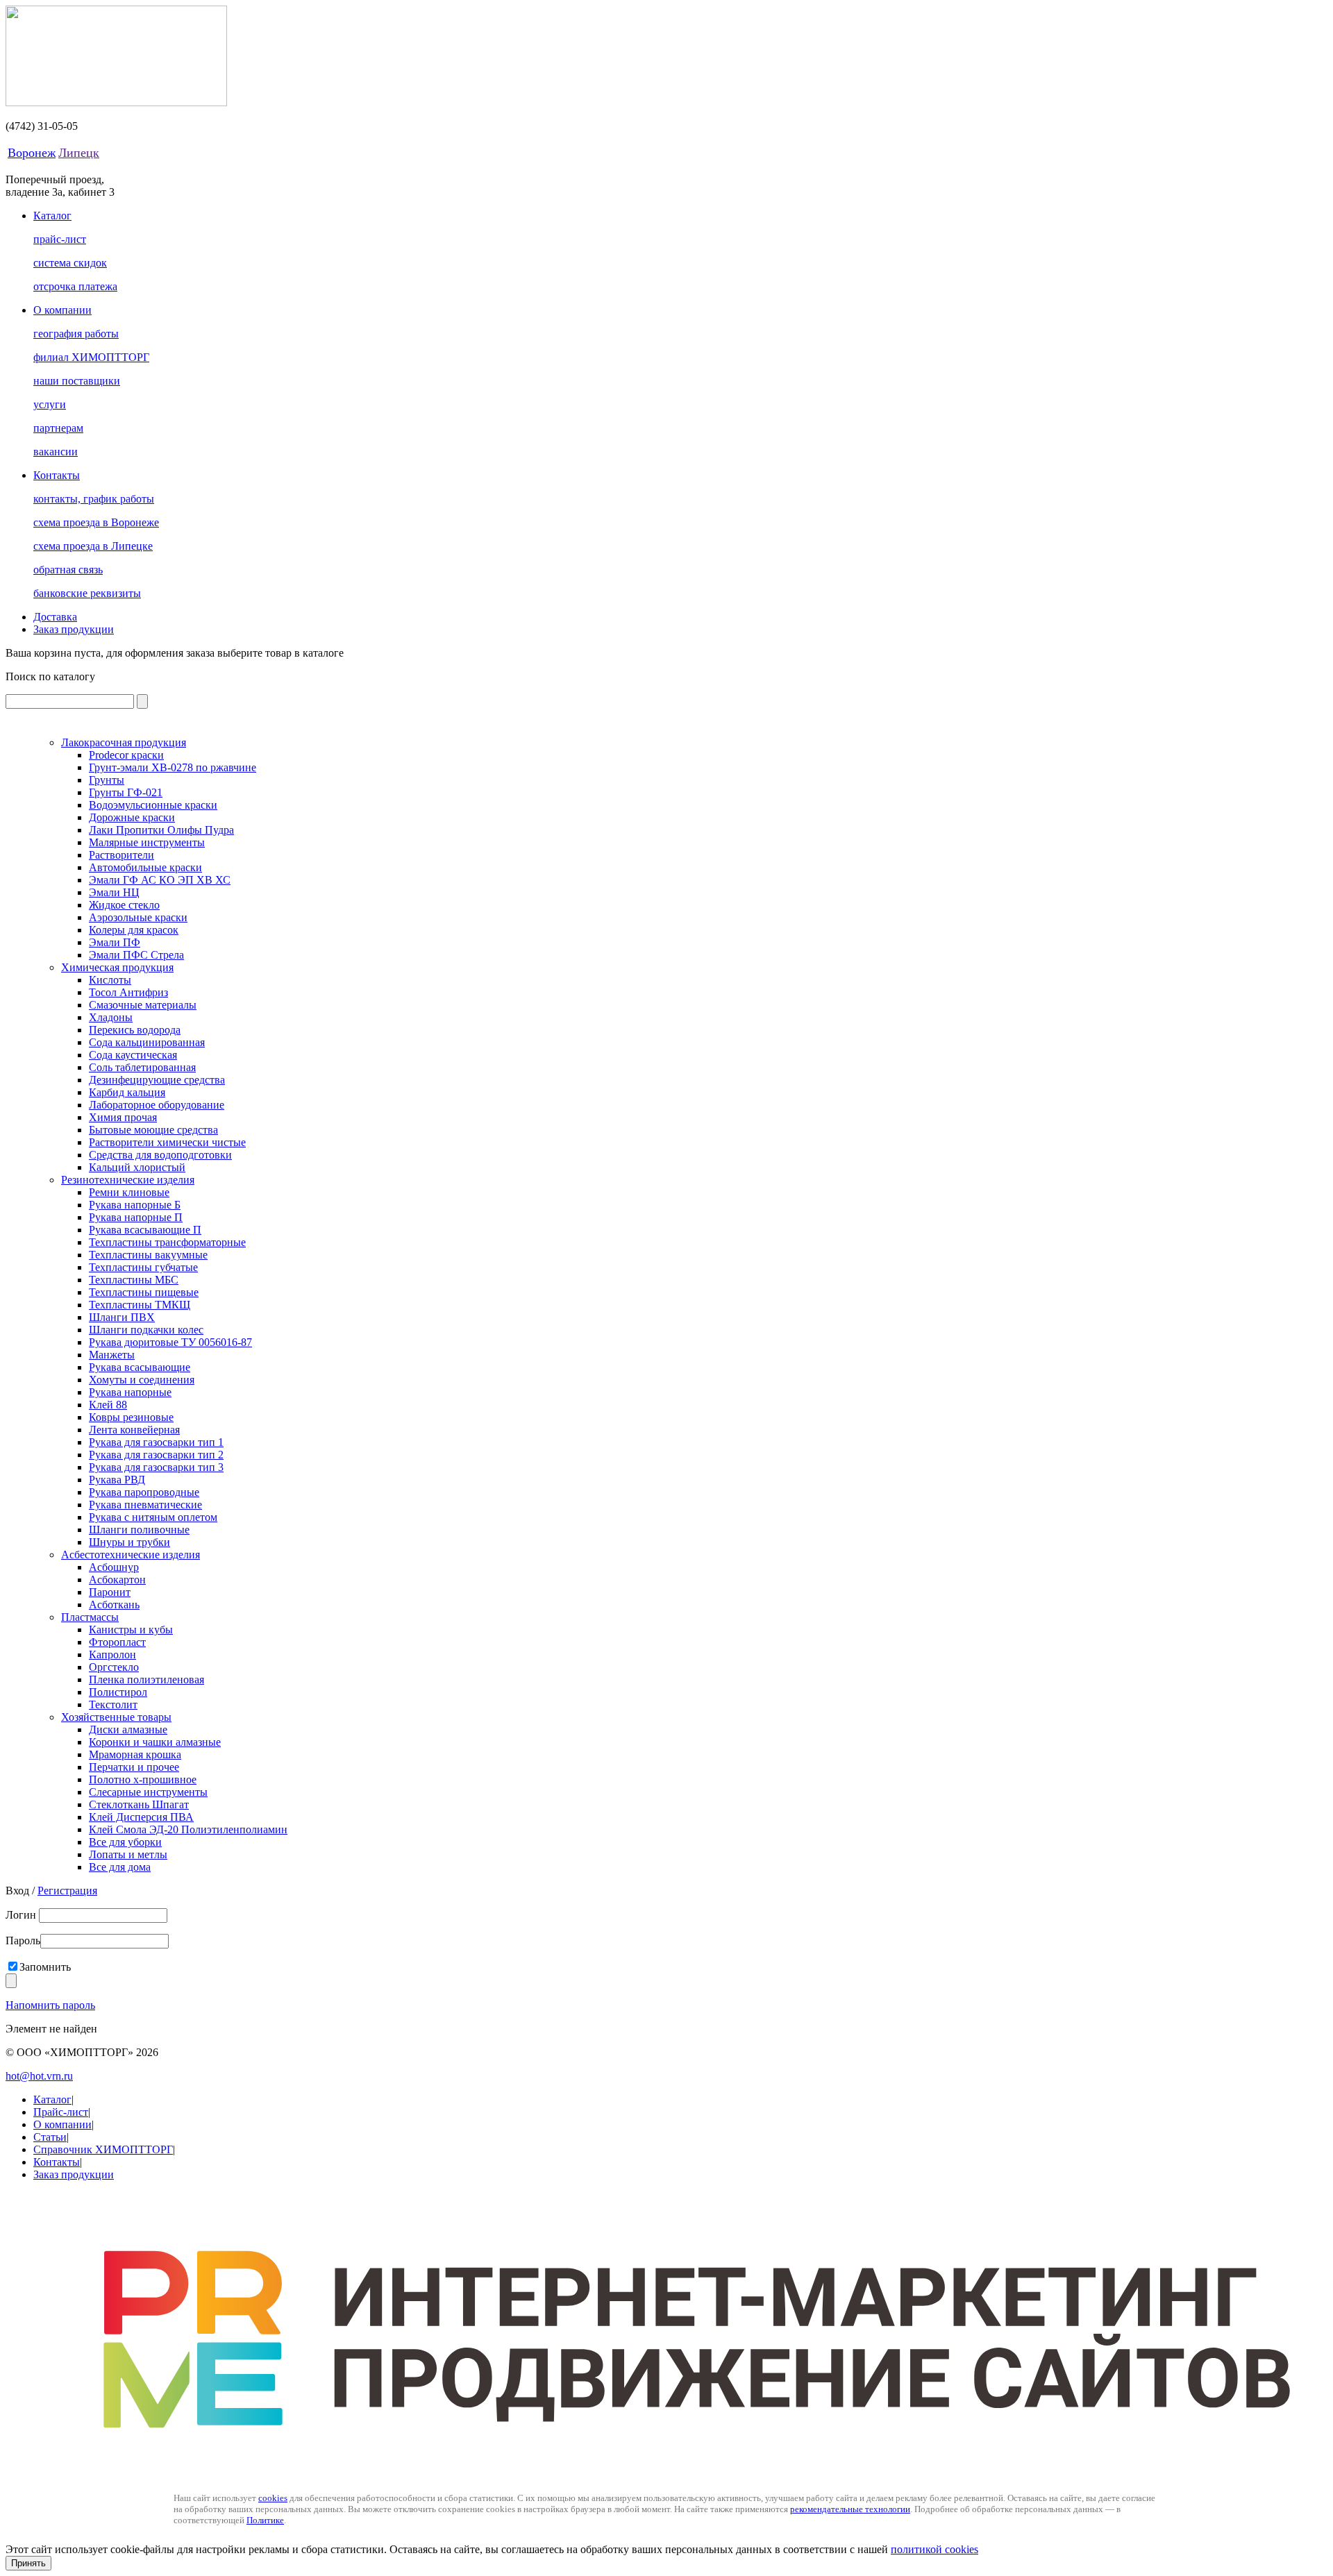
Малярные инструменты (147, 842)
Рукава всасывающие (140, 1367)
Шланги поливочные (139, 1530)
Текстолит (113, 1704)
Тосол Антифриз (128, 992)
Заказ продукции (74, 629)
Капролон (112, 1655)
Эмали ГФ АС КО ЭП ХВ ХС (160, 880)
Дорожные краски (132, 817)
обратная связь (68, 570)
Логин (22, 1915)
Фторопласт (117, 1642)
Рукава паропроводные (144, 1492)
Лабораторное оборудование (157, 1105)
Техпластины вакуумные (148, 1255)
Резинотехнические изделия (128, 1180)
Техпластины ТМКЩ (140, 1305)
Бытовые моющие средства (153, 1130)
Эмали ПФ (115, 942)
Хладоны (111, 1017)
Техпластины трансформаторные (167, 1242)
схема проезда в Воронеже (96, 522)
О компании (62, 310)
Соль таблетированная (142, 1067)
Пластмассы (90, 1617)
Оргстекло (114, 1667)
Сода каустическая (133, 1055)
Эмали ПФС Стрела (136, 955)
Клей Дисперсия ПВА (141, 1817)
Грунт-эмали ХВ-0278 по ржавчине (173, 767)
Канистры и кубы (131, 1630)
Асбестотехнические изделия (131, 1555)
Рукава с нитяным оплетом (153, 1517)
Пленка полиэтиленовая (146, 1680)
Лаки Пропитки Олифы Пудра (161, 830)
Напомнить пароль (50, 2005)
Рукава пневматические (145, 1505)
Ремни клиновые (129, 1192)
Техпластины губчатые (143, 1267)
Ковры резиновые (131, 1417)
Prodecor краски (126, 755)
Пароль (23, 1941)
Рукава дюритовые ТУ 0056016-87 (170, 1342)
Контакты (57, 475)
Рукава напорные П (136, 1217)
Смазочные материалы (143, 1005)
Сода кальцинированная (147, 1042)
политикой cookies (934, 2549)
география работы (76, 334)
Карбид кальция (127, 1092)
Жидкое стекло (124, 905)
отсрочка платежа (75, 286)
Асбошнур (114, 1567)
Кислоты (110, 980)
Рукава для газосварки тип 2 (156, 1455)
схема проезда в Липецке (93, 546)
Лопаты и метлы (128, 1854)
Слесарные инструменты (148, 1792)
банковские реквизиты (87, 593)
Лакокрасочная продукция (124, 742)
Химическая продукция (117, 967)
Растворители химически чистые (167, 1142)
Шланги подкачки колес (146, 1330)
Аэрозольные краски (138, 917)
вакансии (56, 452)
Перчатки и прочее (134, 1767)
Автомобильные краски (145, 867)
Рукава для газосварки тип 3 (156, 1467)
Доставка (55, 617)
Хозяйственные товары (116, 1717)
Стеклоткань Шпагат (139, 1804)
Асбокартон (117, 1580)
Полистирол (118, 1692)
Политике (265, 2520)
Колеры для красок (134, 930)
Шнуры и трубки (129, 1542)
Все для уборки (125, 1842)
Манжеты (112, 1355)
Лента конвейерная (134, 1430)
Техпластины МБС (134, 1280)
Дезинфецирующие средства (157, 1080)
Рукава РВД (117, 1480)
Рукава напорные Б (135, 1205)
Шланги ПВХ (122, 1317)
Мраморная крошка (135, 1754)
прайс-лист (60, 239)
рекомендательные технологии (850, 2509)
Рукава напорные (130, 1392)
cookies (273, 2498)
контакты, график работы (94, 499)
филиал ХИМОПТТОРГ (91, 357)
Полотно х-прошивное (143, 1779)
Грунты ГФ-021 (126, 792)
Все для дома (120, 1867)
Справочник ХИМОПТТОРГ (103, 2149)
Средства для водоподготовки (160, 1155)
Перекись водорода (135, 1030)
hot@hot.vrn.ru (39, 2076)
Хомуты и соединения (142, 1380)
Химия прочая (123, 1117)
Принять (28, 2563)
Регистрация (67, 1891)
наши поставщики (77, 381)
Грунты (107, 780)
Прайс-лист (61, 2112)
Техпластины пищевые (144, 1292)
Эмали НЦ (114, 892)
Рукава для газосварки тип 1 (156, 1442)
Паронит (110, 1592)
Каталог (52, 216)
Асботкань (114, 1605)
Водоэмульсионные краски (153, 805)
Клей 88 (108, 1405)
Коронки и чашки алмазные (155, 1742)
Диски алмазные (128, 1729)
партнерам (58, 428)
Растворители (121, 855)
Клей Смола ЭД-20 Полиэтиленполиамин (188, 1829)
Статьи (50, 2137)
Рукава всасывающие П (145, 1230)
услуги (50, 404)
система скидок (70, 263)
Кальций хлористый (137, 1167)
